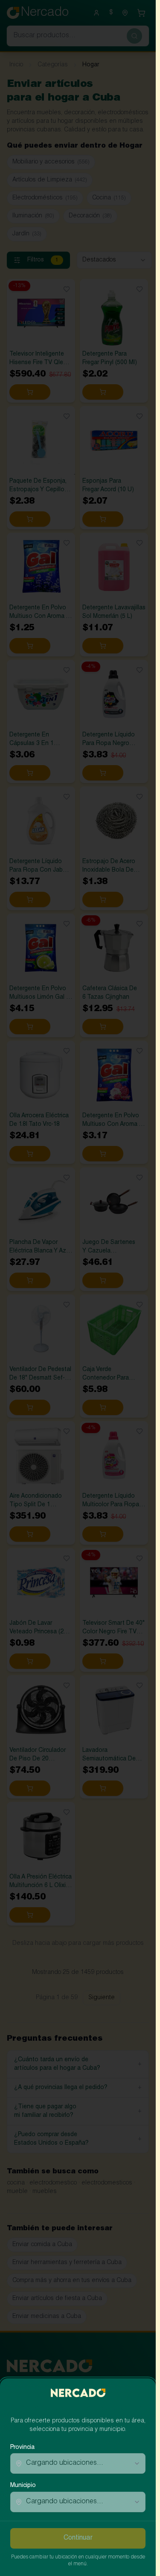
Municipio (23, 2486)
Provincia (22, 2448)
